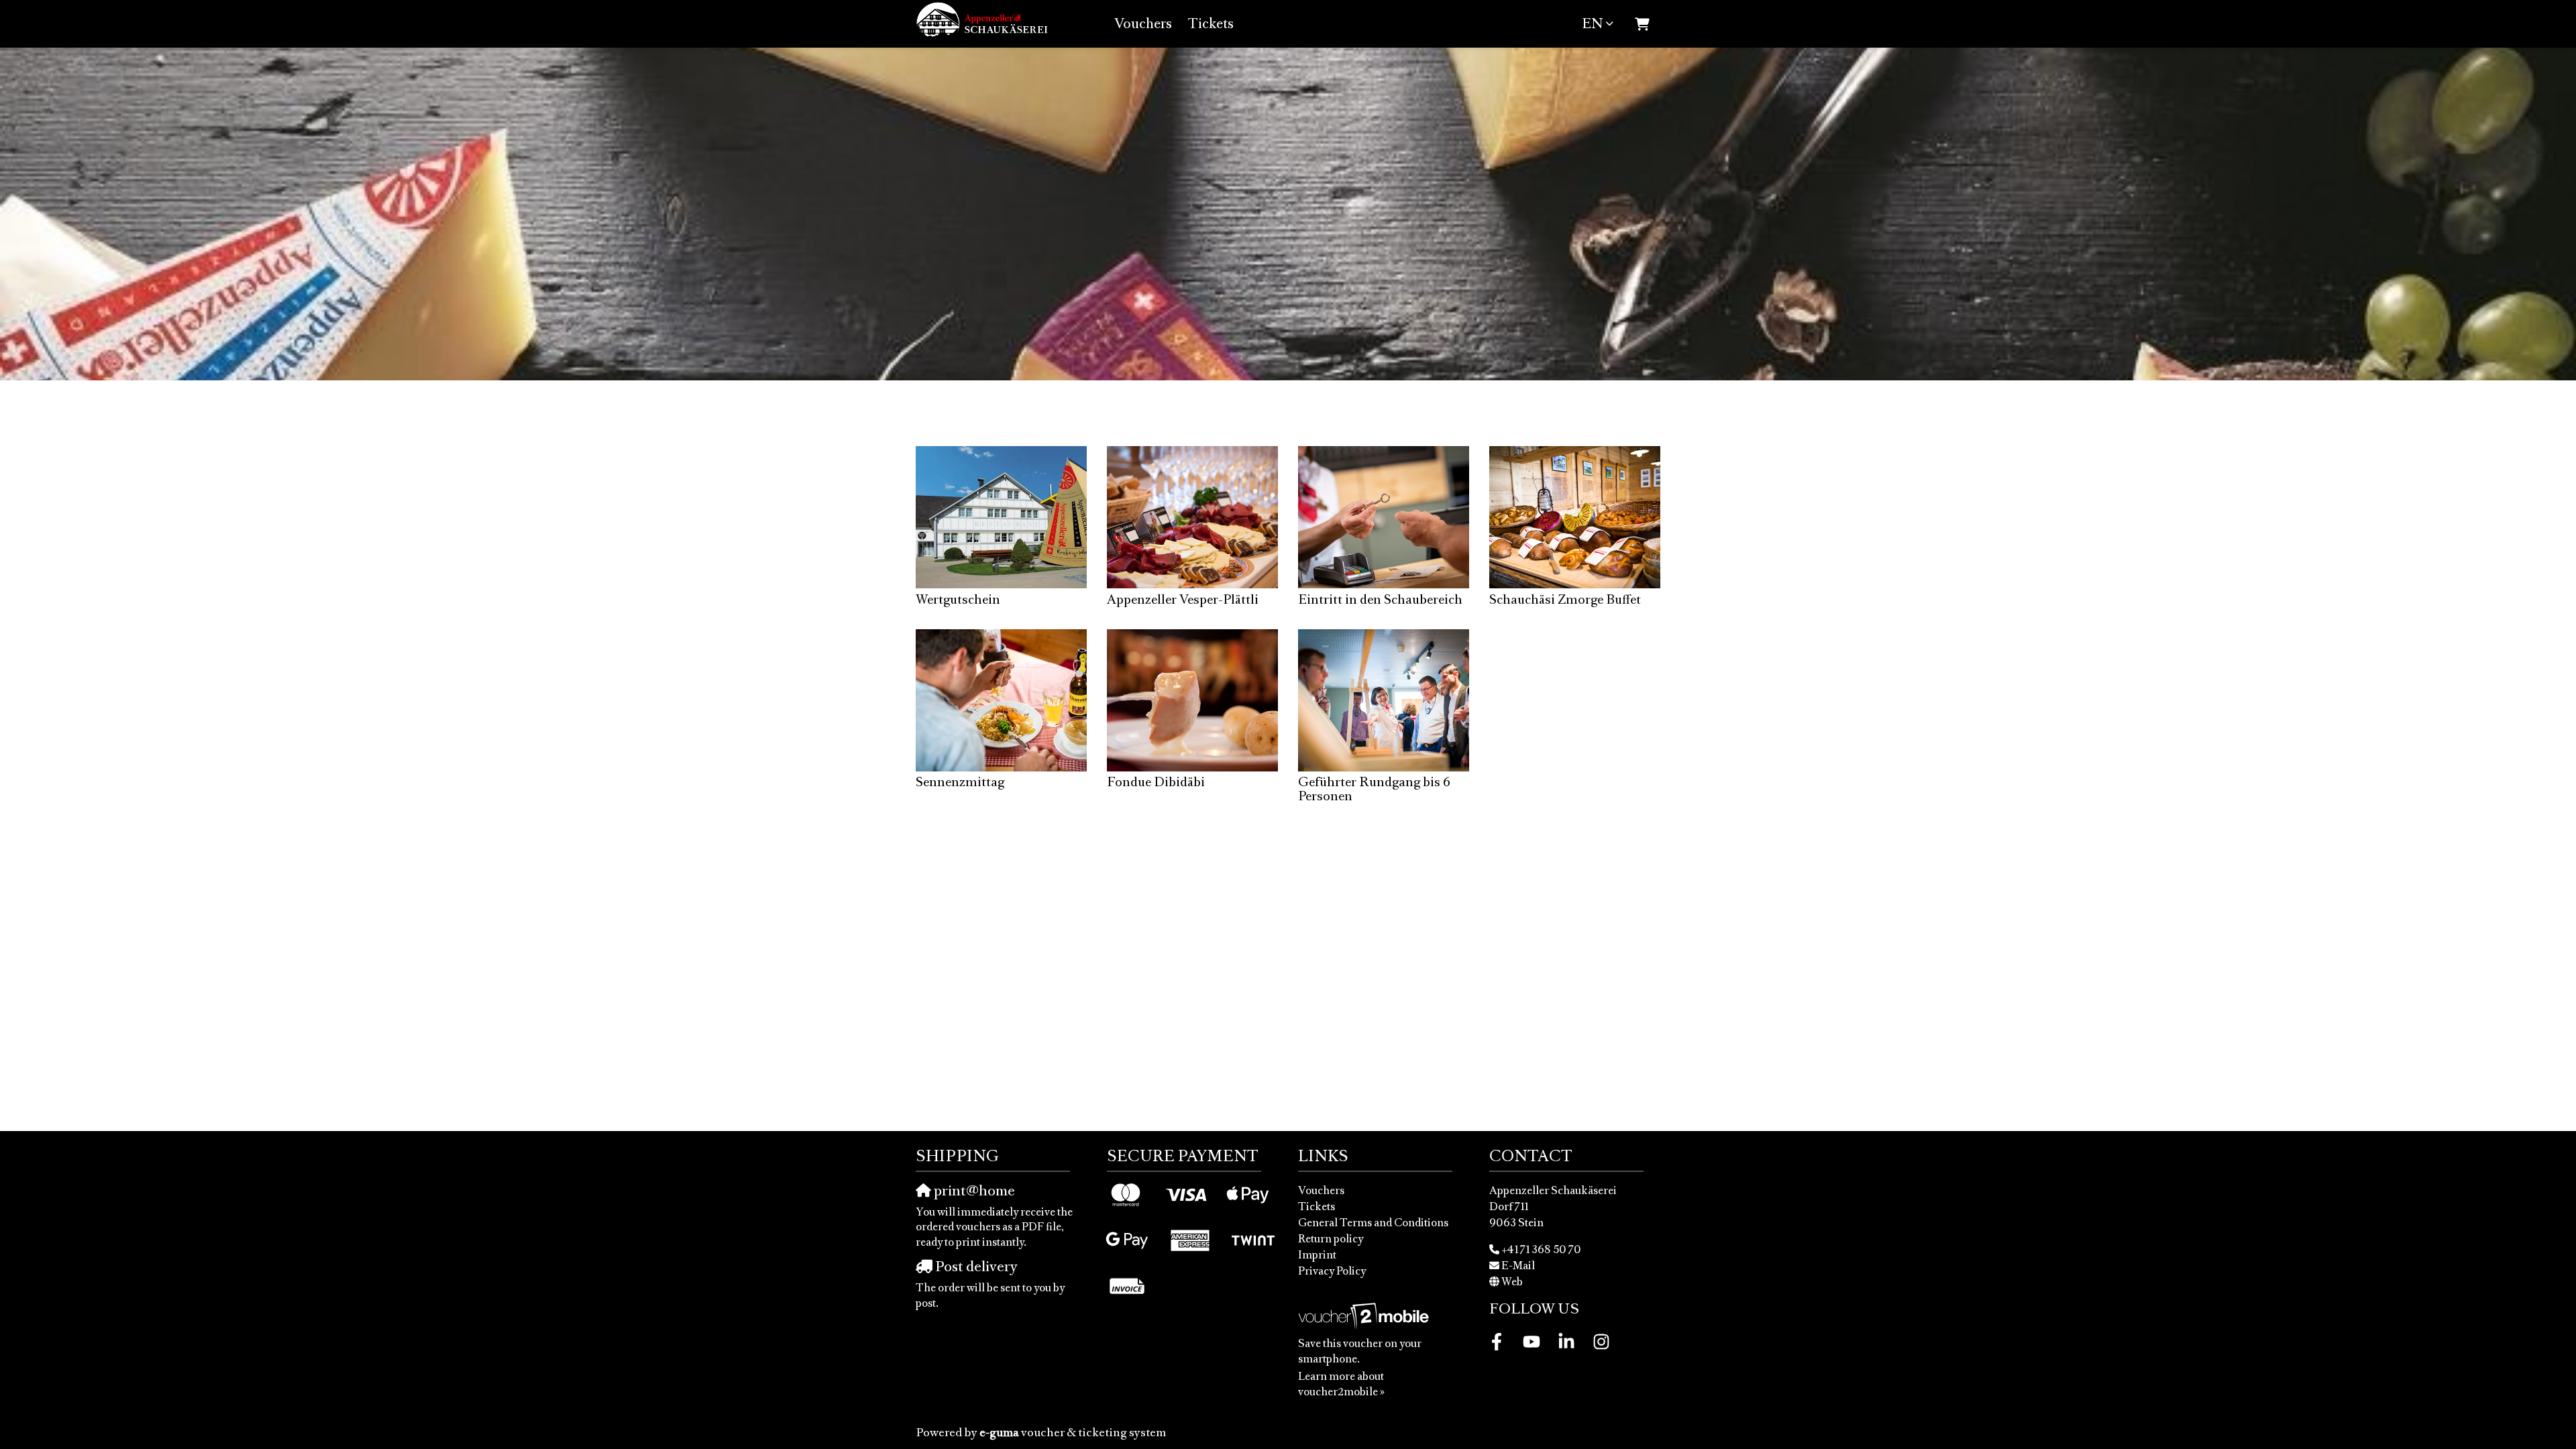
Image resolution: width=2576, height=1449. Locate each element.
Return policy (1331, 1238)
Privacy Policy (1332, 1271)
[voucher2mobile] (1365, 1316)
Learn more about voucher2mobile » (1341, 1384)
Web (1512, 1281)
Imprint (1317, 1254)
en (1592, 23)
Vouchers (1143, 23)
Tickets (1211, 23)
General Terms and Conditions (1373, 1222)
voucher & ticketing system (1073, 1432)
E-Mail (1518, 1265)
